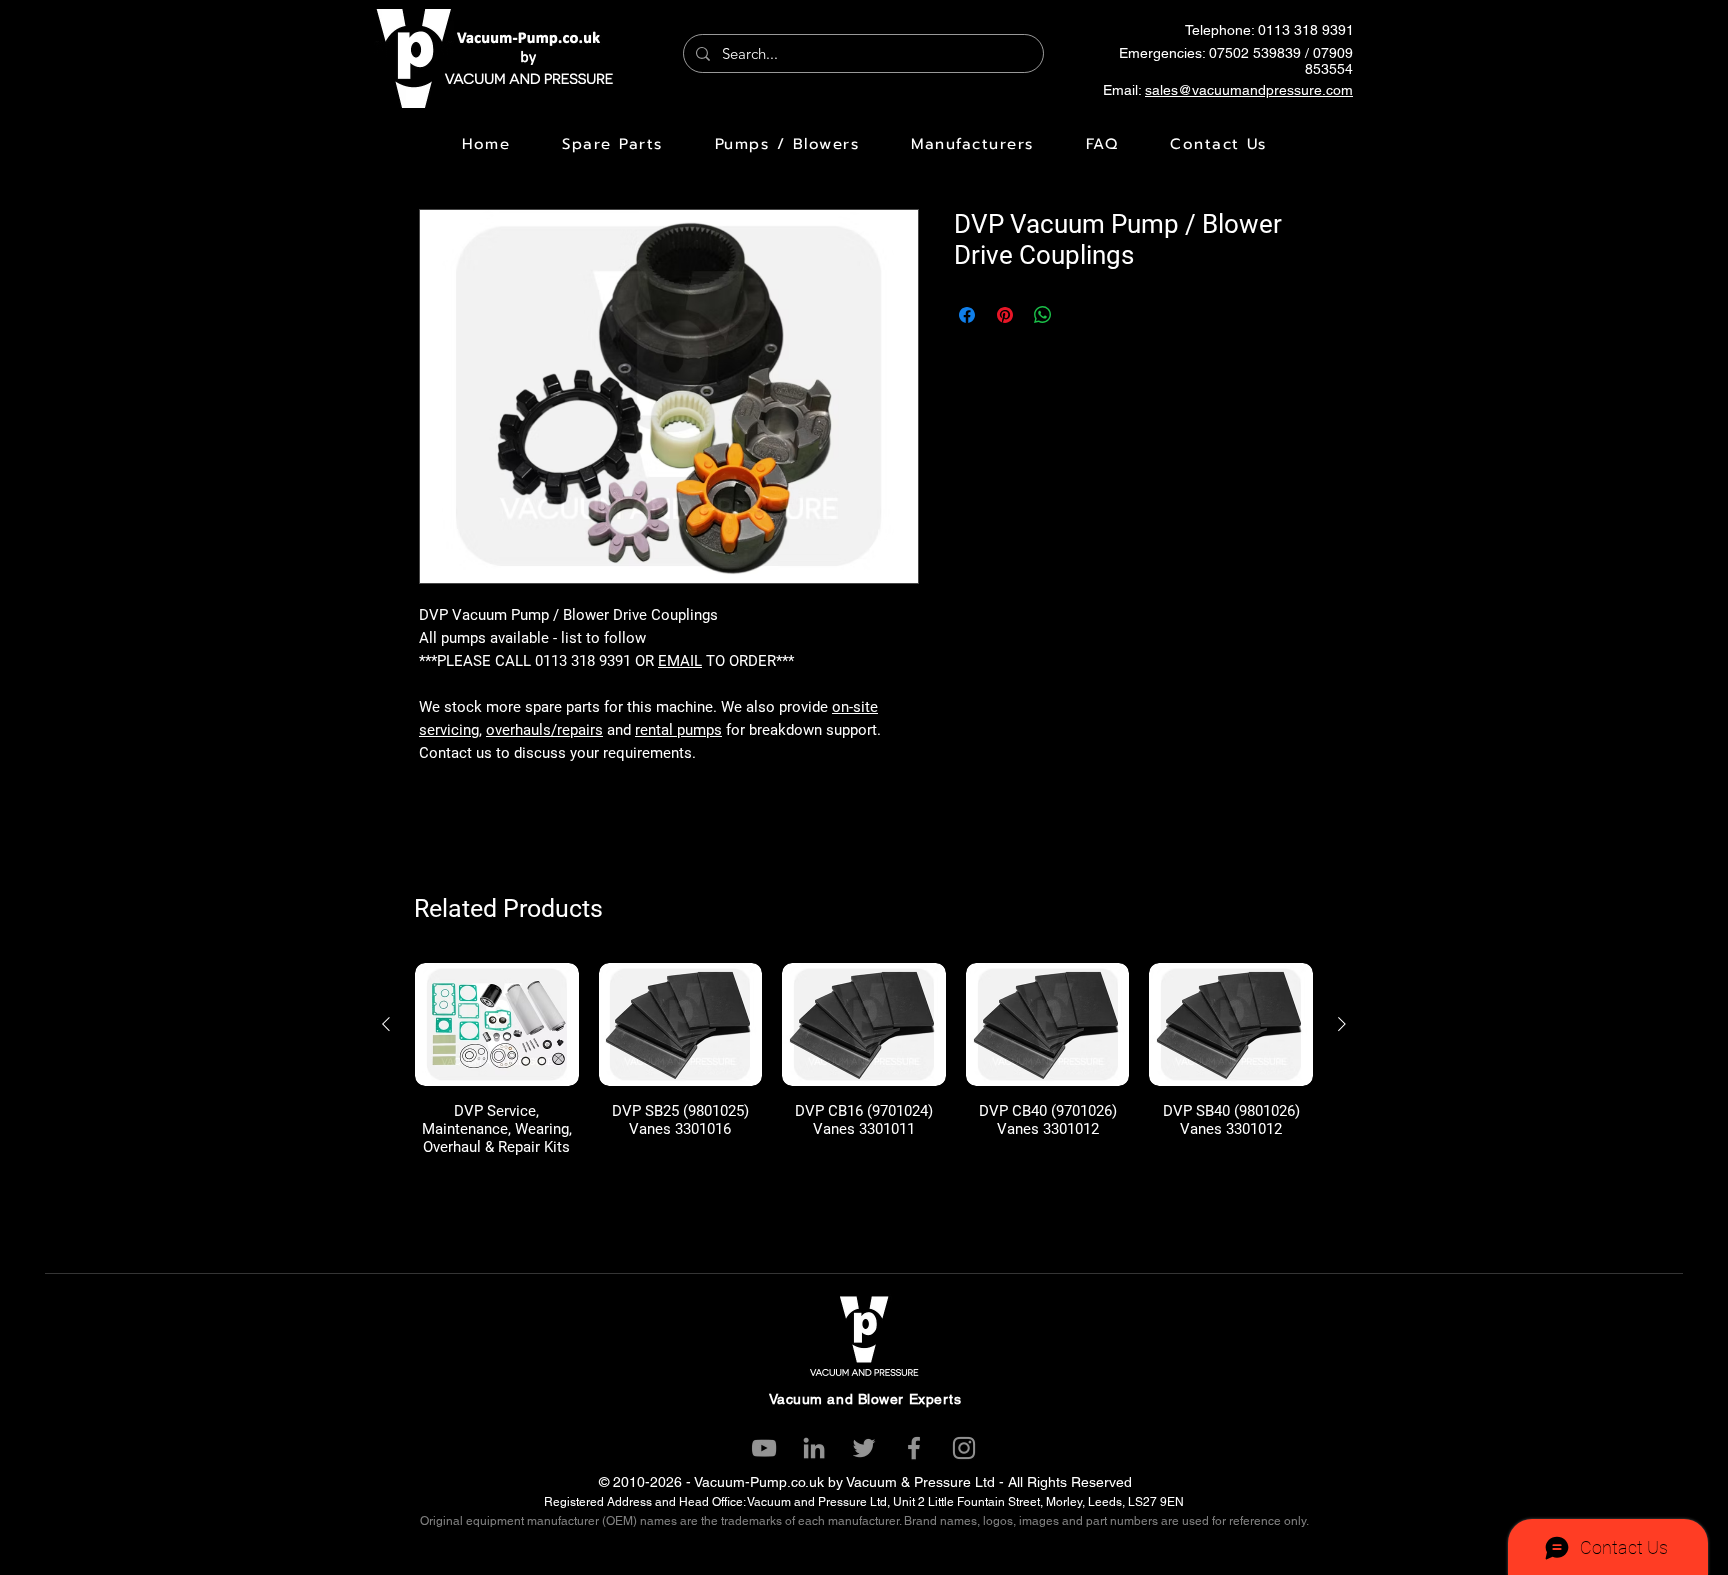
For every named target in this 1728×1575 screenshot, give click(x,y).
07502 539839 (1255, 53)
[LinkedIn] (814, 1448)
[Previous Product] (386, 1024)
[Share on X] (1081, 315)
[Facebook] (914, 1448)
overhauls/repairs (544, 730)
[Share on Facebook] (967, 315)
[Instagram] (964, 1448)
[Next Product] (1342, 1024)
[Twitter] (864, 1448)
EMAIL (680, 661)
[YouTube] (764, 1448)
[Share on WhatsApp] (1043, 315)
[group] (864, 1059)
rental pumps (678, 730)
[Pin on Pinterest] (1005, 315)
